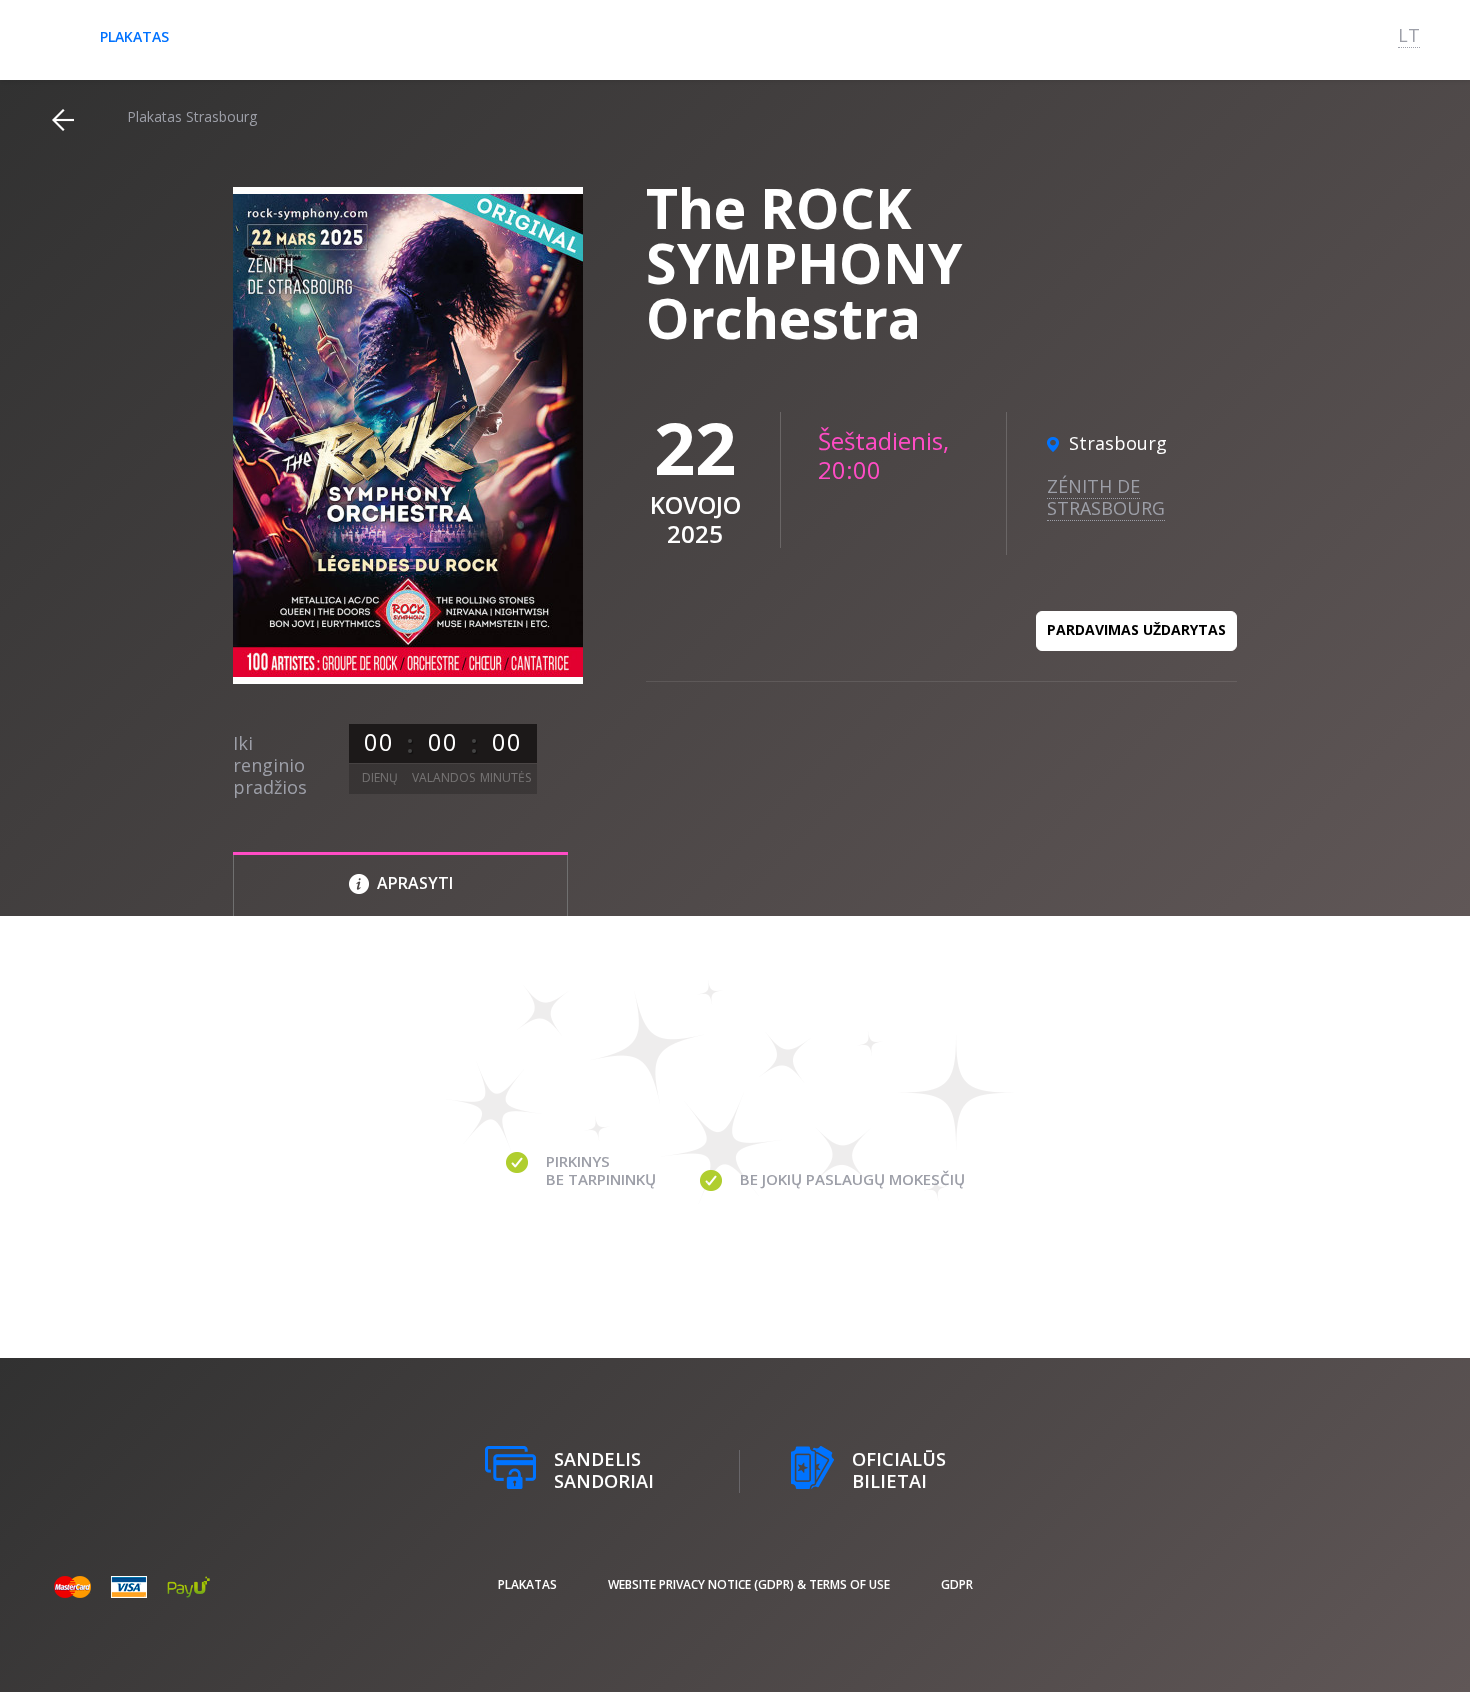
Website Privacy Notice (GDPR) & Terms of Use (749, 1584)
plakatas (134, 36)
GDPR (957, 1584)
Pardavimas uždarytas (1136, 629)
